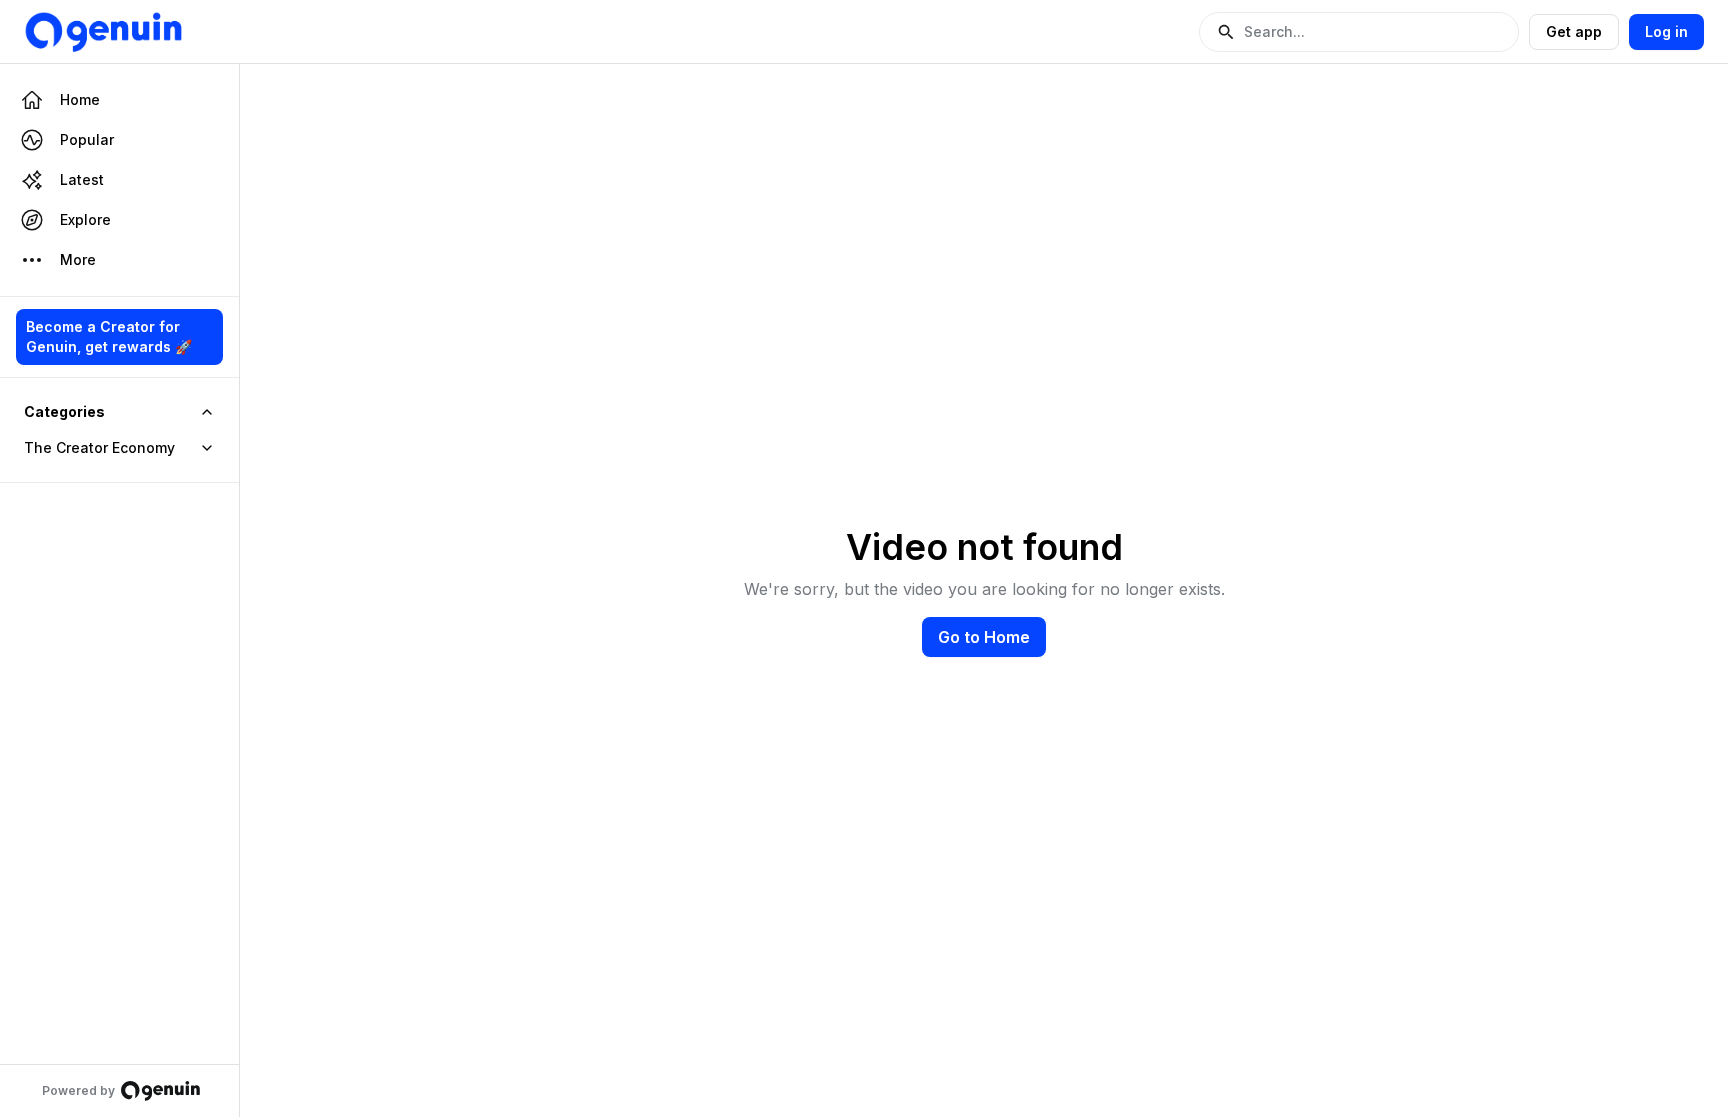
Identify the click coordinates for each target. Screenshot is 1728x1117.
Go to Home (984, 637)
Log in (1666, 31)
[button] (1359, 32)
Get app (1574, 31)
